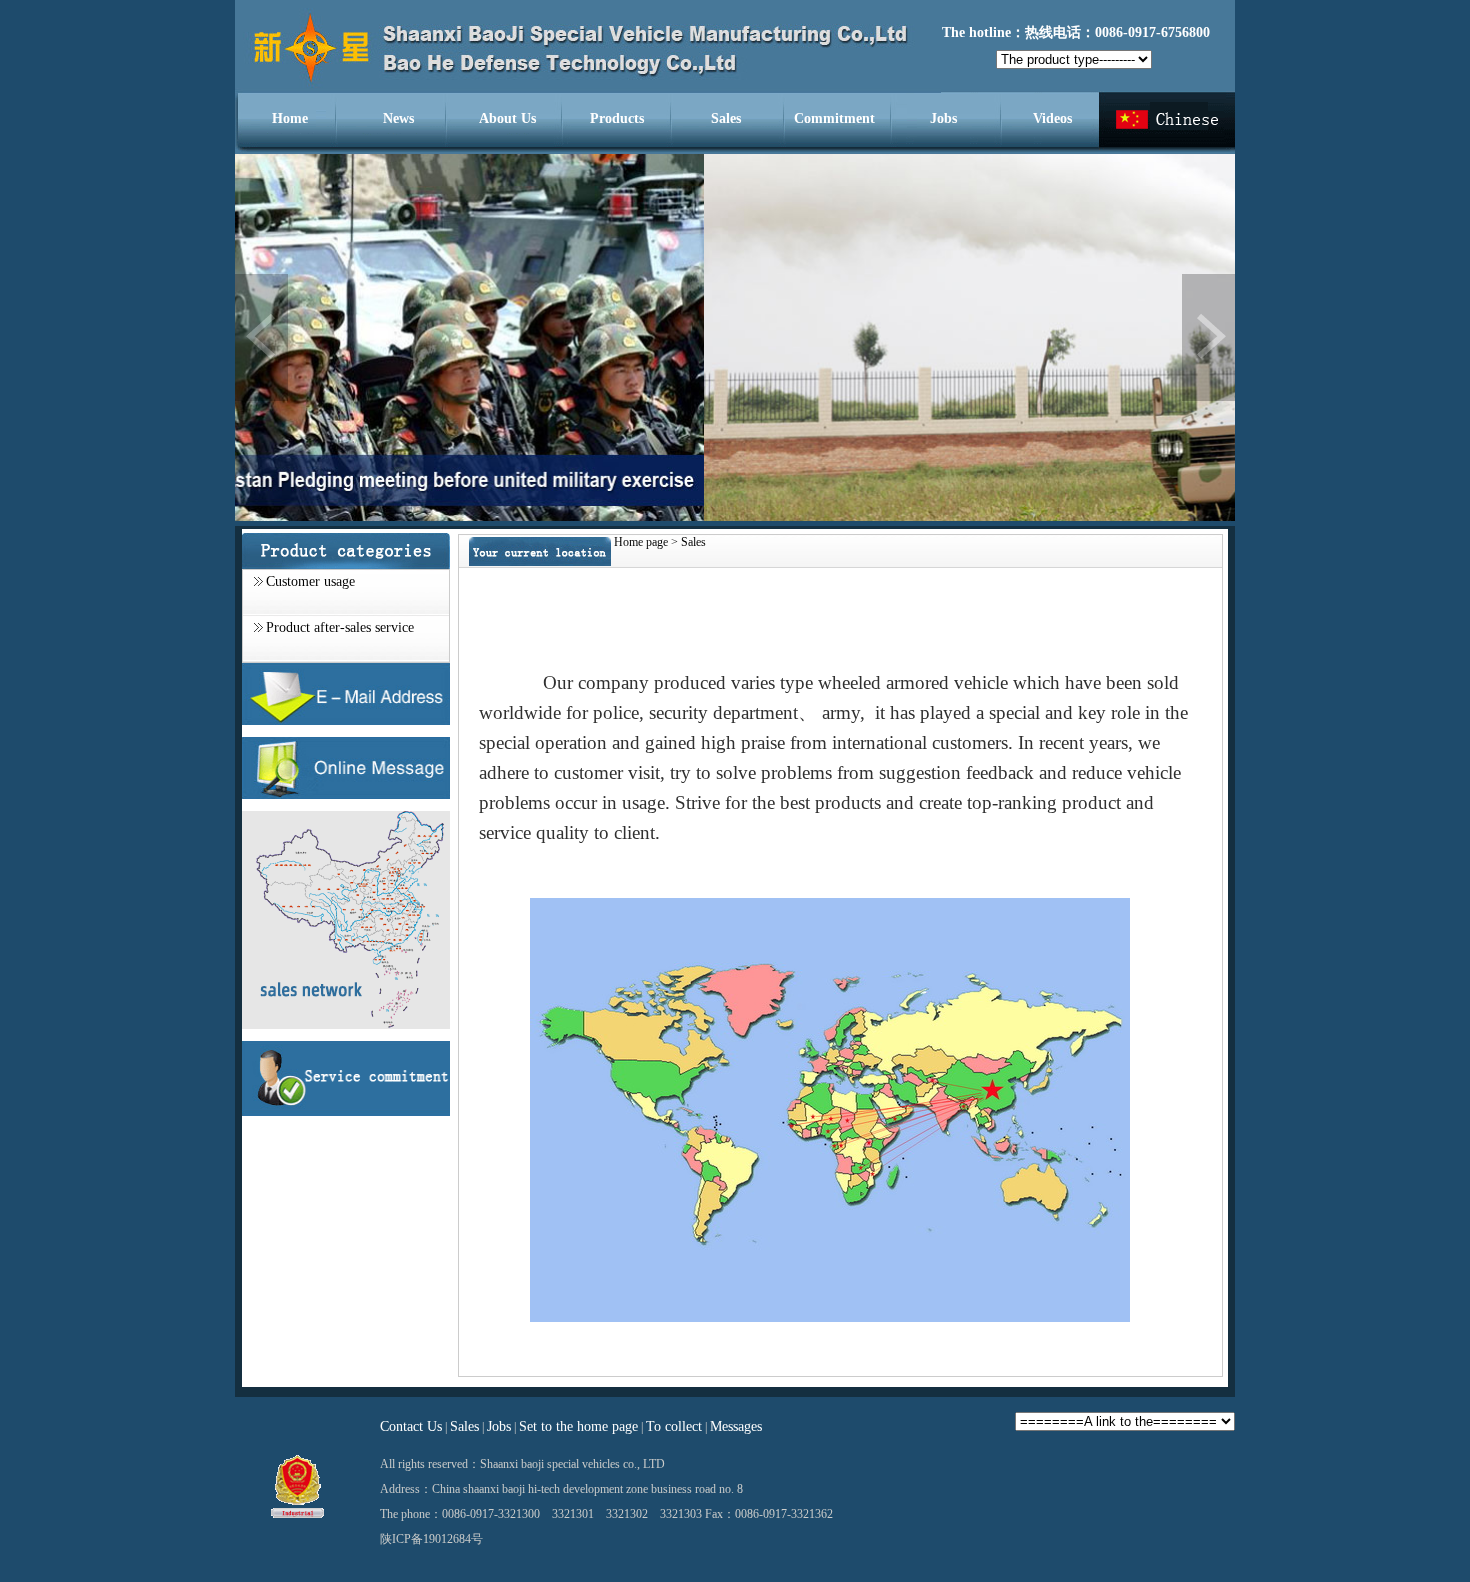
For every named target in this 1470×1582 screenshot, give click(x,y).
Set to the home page (578, 1426)
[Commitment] (346, 1112)
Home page (641, 542)
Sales (726, 118)
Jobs (943, 118)
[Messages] (346, 795)
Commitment (834, 118)
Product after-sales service (340, 627)
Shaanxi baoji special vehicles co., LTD (572, 1464)
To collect (674, 1426)
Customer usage (310, 581)
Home (290, 118)
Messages (736, 1426)
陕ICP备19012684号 (431, 1539)
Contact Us (411, 1426)
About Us (507, 118)
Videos (1052, 118)
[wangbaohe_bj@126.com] (346, 721)
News (398, 118)
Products (617, 118)
